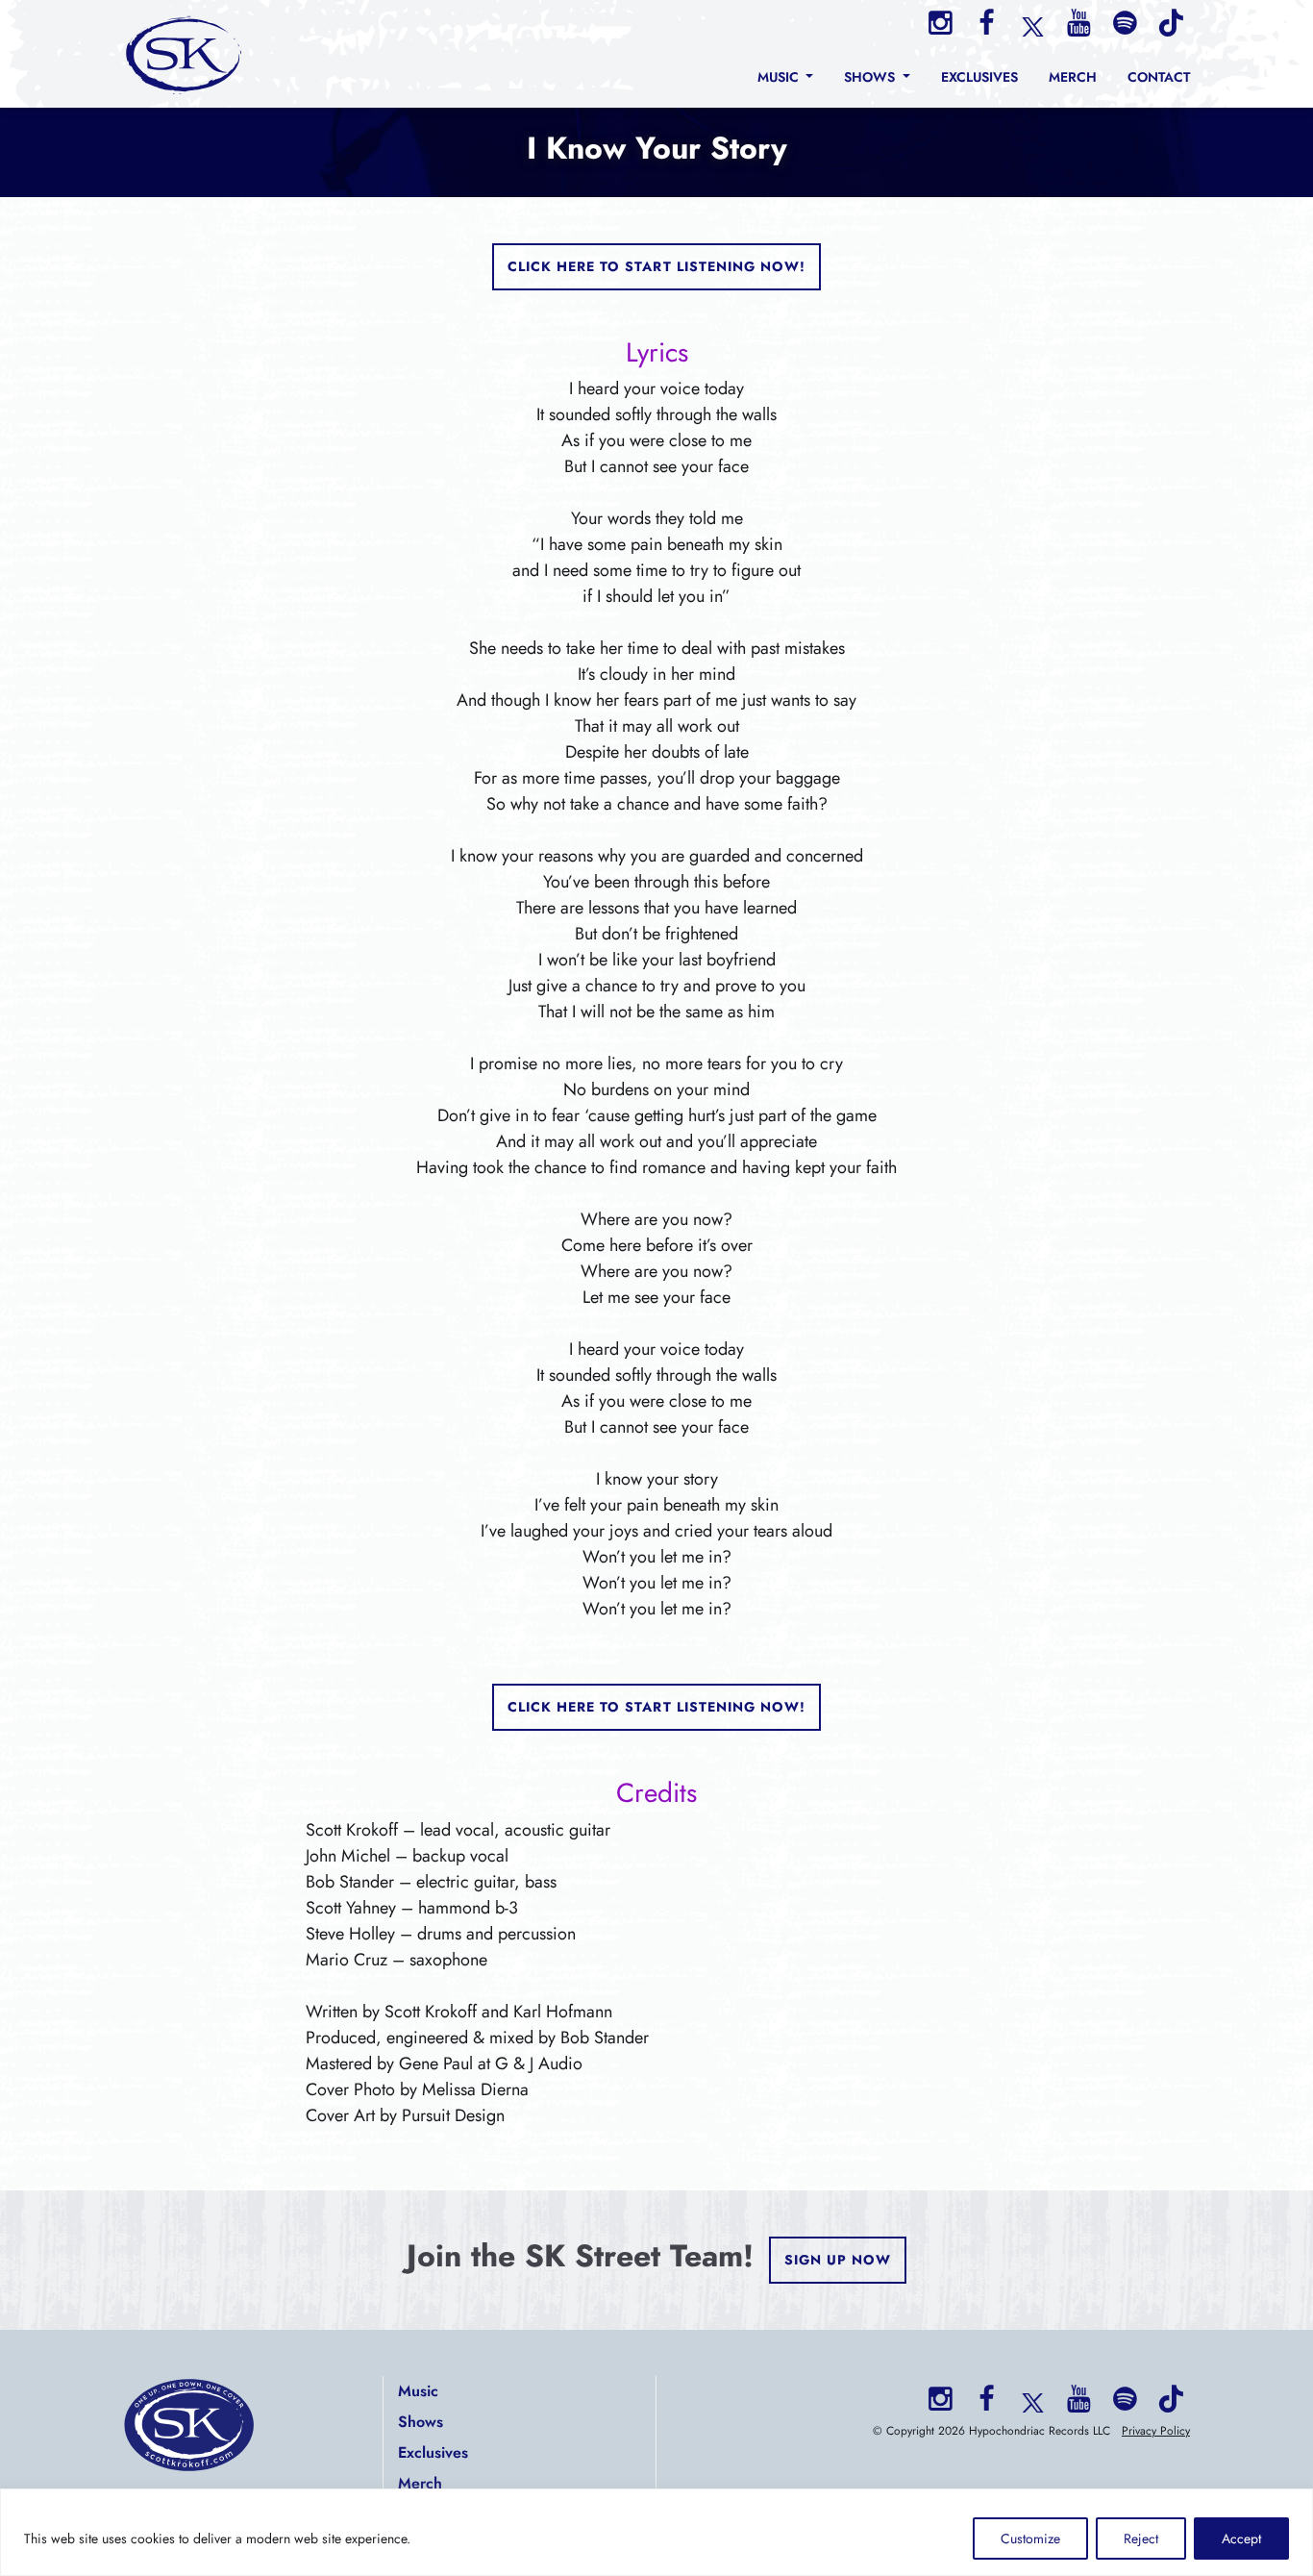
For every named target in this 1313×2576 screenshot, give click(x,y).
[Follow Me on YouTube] (1078, 23)
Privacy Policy (1156, 2431)
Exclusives (433, 2452)
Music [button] (780, 77)
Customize (1030, 2538)
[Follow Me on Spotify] (1125, 23)
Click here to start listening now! (657, 266)
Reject (1141, 2538)
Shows (421, 2422)
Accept (1241, 2538)
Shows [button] (871, 77)
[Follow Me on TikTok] (1171, 23)
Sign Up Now (838, 2260)
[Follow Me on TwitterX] (1032, 25)
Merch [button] (1073, 77)
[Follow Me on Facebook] (986, 23)
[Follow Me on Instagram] (940, 23)
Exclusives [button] (979, 77)
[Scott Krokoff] (185, 54)
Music (418, 2391)
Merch (420, 2483)
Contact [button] (1159, 77)
